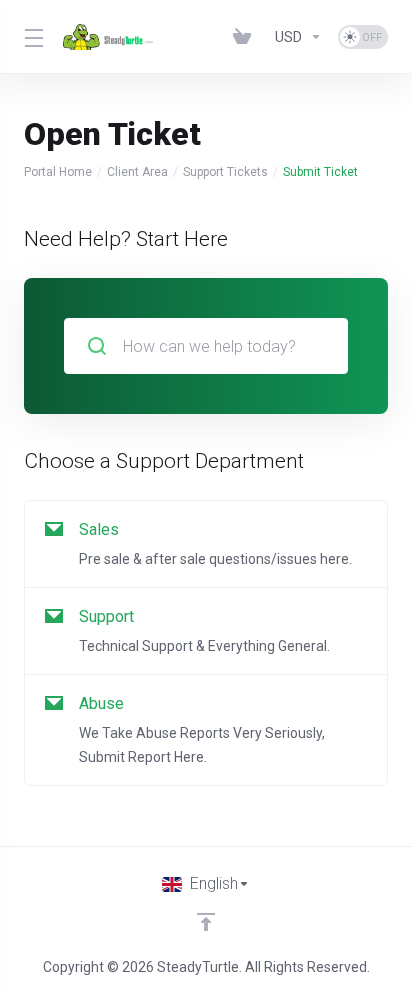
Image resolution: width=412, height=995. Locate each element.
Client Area (137, 172)
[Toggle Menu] (31, 37)
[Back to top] (206, 922)
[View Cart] (246, 37)
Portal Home (58, 172)
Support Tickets (225, 172)
